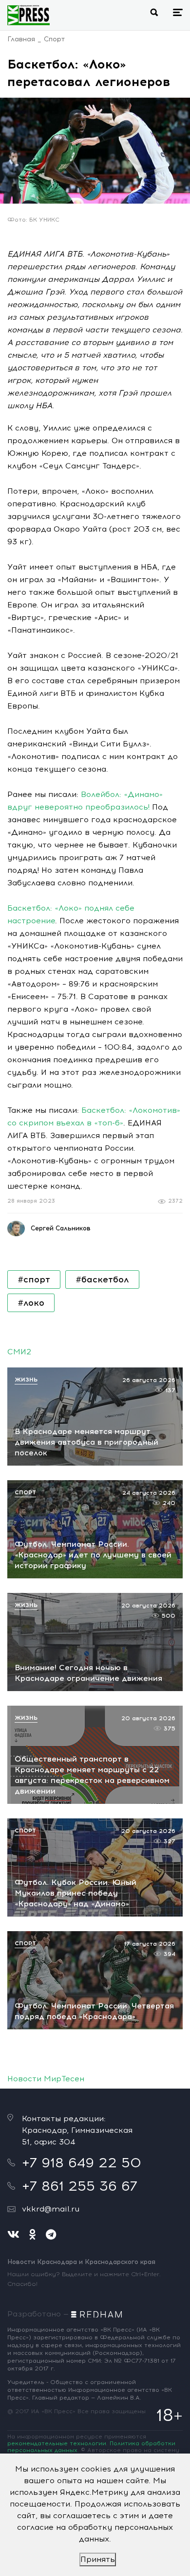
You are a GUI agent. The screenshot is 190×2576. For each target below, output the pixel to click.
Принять (98, 2559)
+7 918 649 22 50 (82, 2162)
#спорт (34, 1279)
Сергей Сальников (61, 1228)
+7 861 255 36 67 (80, 2186)
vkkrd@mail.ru (51, 2209)
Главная (21, 39)
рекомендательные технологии (57, 2443)
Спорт (54, 39)
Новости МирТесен (46, 2079)
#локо (31, 1303)
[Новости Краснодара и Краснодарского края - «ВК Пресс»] (28, 15)
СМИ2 (19, 1352)
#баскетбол (102, 1279)
